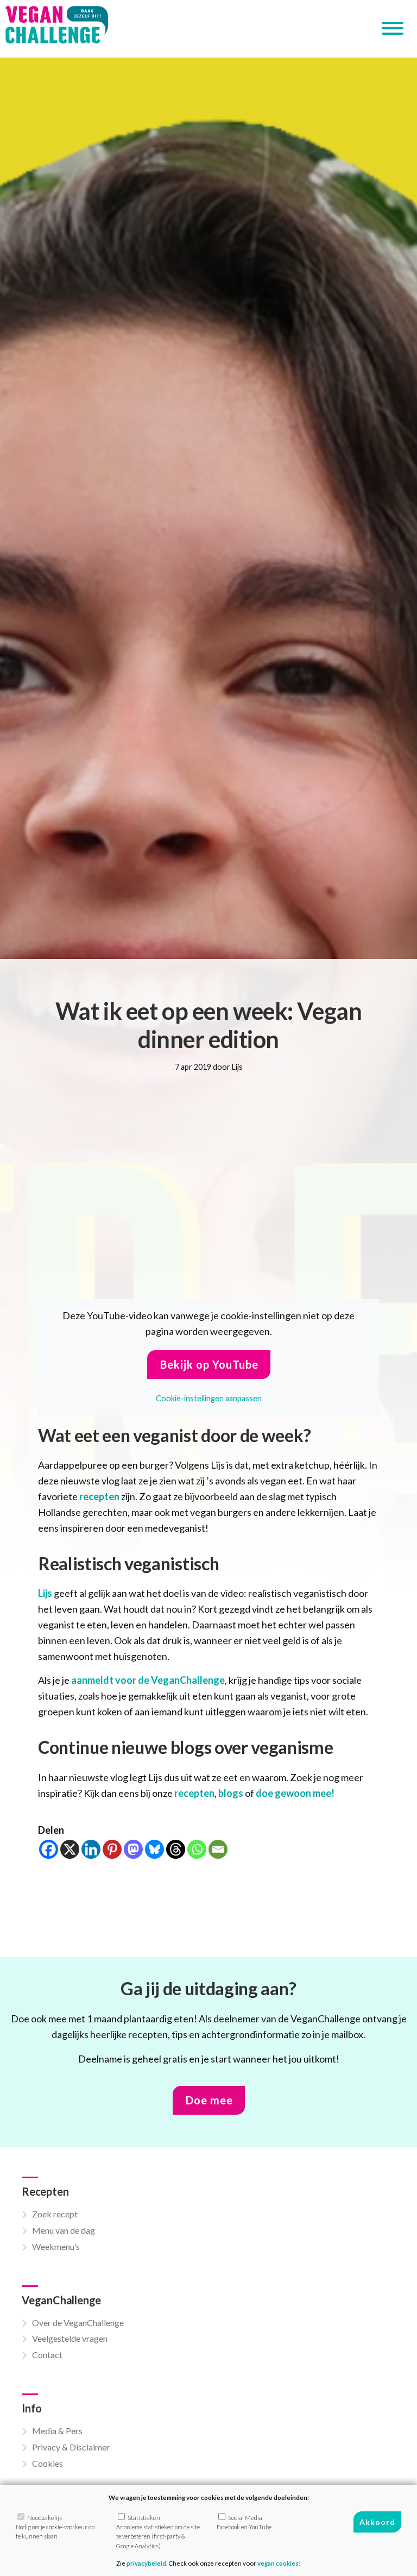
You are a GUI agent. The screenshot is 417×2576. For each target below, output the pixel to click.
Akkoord (377, 2522)
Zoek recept (55, 2214)
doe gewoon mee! (295, 1793)
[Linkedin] (91, 1849)
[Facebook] (49, 1849)
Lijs (45, 1593)
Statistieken (158, 2532)
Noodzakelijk (55, 2527)
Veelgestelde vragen (70, 2338)
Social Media (244, 2522)
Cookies (48, 2463)
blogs (231, 1793)
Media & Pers (57, 2431)
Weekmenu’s (56, 2246)
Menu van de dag (64, 2230)
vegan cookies (278, 2563)
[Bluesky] (154, 1849)
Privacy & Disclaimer (71, 2447)
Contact (47, 2355)
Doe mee (209, 2100)
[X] (70, 1849)
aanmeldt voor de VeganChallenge (148, 1680)
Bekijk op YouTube (209, 1364)
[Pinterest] (112, 1849)
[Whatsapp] (197, 1849)
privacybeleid (146, 2563)
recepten (99, 1496)
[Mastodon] (133, 1849)
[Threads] (176, 1849)
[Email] (218, 1849)
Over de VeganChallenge (78, 2323)
